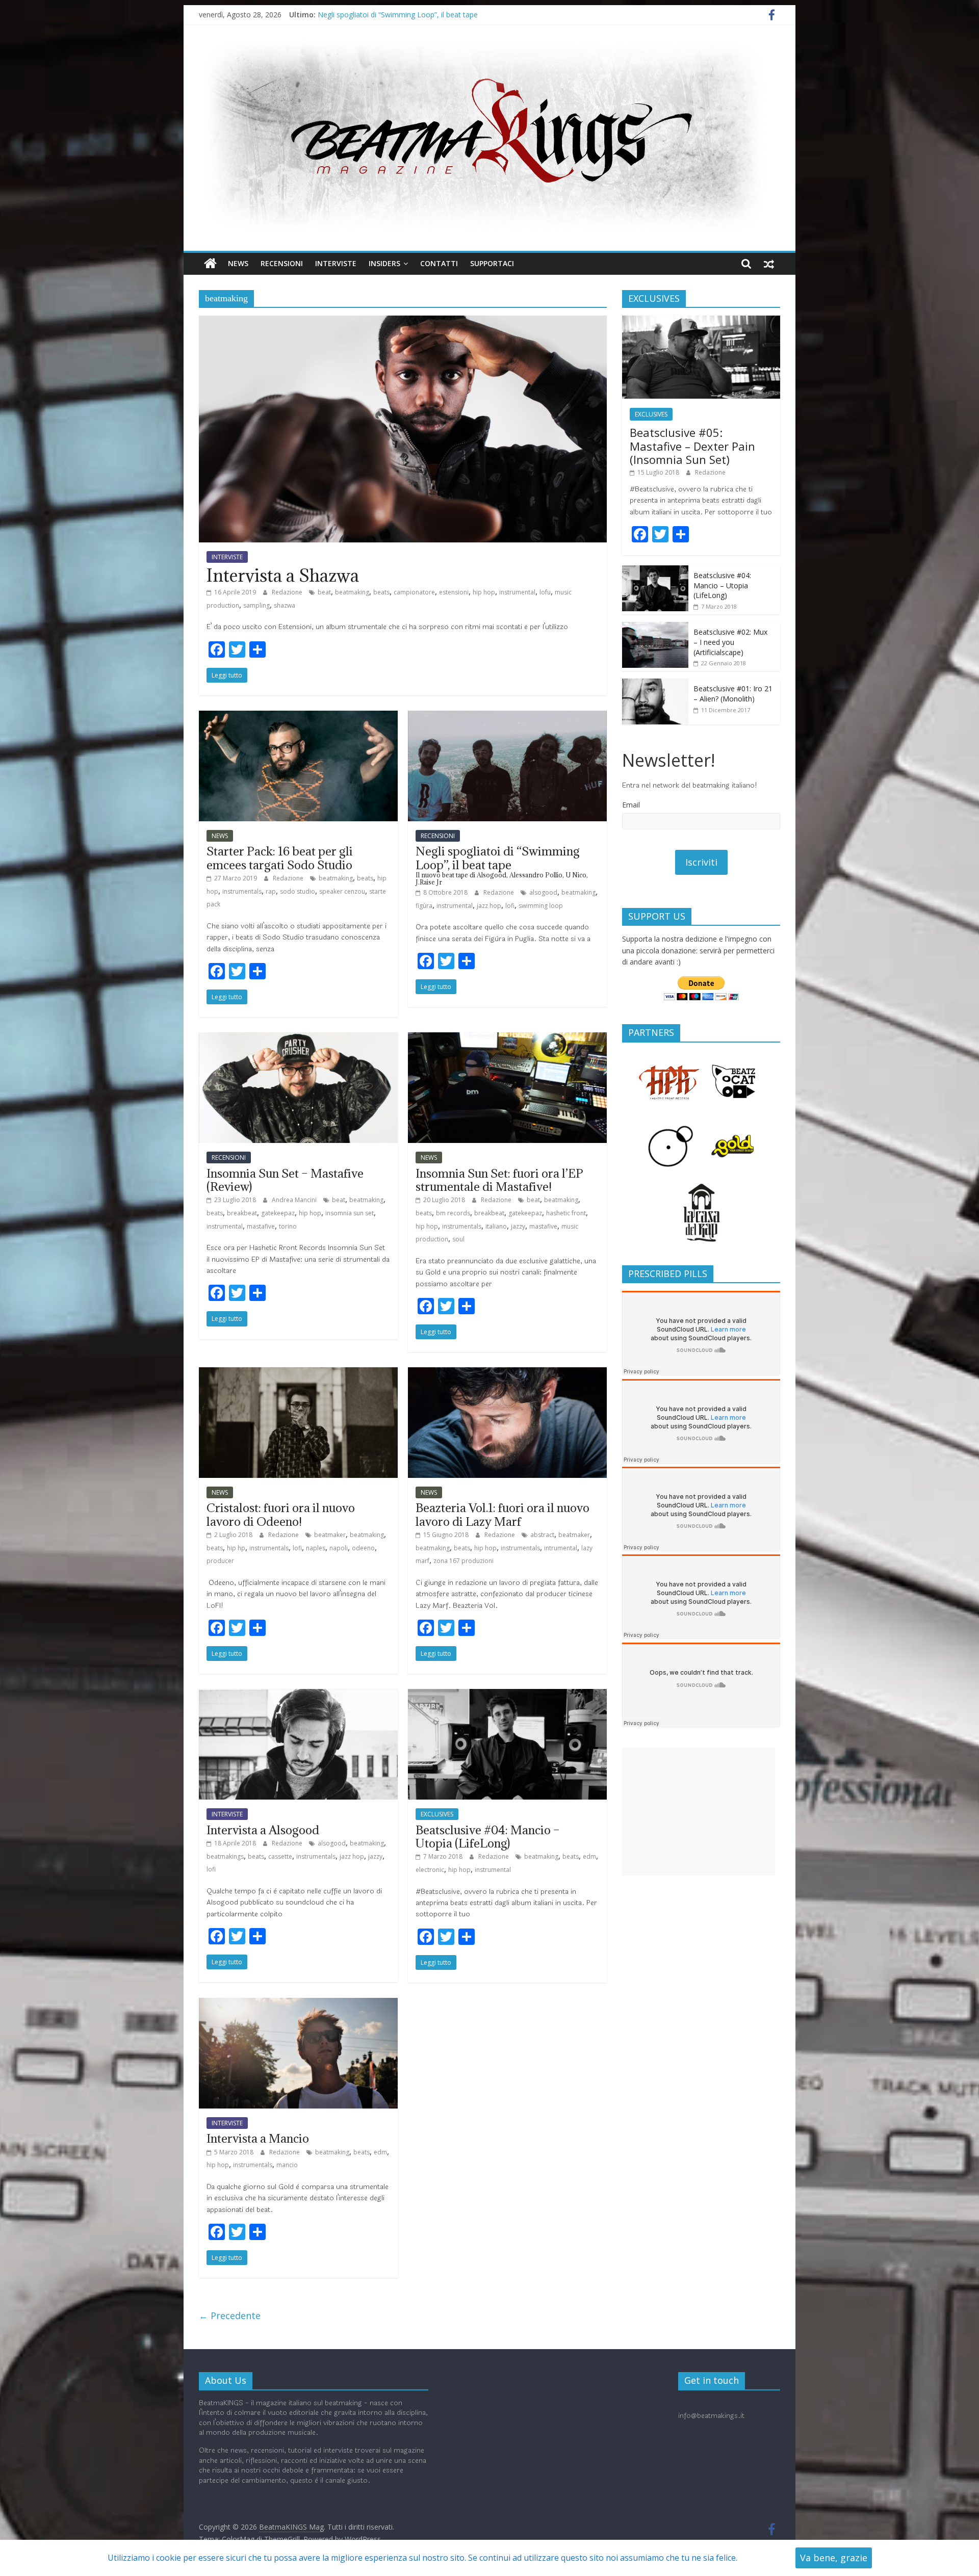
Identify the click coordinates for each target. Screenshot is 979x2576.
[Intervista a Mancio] (298, 2004)
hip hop (484, 592)
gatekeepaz (278, 1213)
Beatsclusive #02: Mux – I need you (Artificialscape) (730, 642)
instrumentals (242, 891)
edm (589, 1856)
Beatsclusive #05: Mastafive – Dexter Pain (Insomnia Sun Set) (692, 446)
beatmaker (330, 1535)
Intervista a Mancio (258, 2138)
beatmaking (352, 592)
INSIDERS (384, 263)
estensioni (454, 592)
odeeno (363, 1548)
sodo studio (298, 891)
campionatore (414, 592)
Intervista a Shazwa (283, 575)
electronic (430, 1870)
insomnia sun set (350, 1213)
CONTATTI (439, 263)
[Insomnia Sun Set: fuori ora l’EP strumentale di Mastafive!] (507, 1038)
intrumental (561, 1548)
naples (316, 1548)
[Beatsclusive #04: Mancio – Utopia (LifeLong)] (507, 1695)
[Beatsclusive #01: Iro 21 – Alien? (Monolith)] (655, 684)
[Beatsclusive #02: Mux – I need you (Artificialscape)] (655, 627)
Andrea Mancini (295, 1200)
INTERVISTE (336, 263)
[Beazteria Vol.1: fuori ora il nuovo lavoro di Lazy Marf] (507, 1373)
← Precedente (230, 2315)
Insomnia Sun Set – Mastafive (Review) (285, 1180)
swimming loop (541, 906)
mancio (287, 2165)
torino (288, 1226)
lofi (510, 906)
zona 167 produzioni (463, 1561)
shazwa (285, 605)
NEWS (238, 263)
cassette (280, 1856)
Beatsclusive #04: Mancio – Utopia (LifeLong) (488, 1836)
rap (271, 891)
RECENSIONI (282, 263)
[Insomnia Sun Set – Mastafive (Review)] (298, 1038)
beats (381, 592)
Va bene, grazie (834, 2558)
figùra (424, 906)
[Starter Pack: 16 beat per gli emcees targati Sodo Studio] (298, 717)
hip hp (236, 1548)
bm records (453, 1213)
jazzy (518, 1226)
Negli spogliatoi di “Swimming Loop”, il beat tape (398, 15)
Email (631, 805)
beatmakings (225, 1856)
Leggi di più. (762, 2558)
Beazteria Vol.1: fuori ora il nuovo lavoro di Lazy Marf (503, 1514)
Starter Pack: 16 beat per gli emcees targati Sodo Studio (280, 857)
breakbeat (242, 1213)
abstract (542, 1535)
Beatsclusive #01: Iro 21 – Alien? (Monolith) (733, 694)
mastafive (261, 1226)
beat (324, 592)
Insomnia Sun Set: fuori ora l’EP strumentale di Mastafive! (499, 1180)
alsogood (543, 892)
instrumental (517, 592)
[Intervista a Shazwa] (403, 322)
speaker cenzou (342, 891)
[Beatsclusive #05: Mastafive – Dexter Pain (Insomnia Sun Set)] (701, 321)
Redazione (288, 592)
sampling (256, 605)
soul (458, 1239)
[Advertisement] (699, 1812)
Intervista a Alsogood (263, 1830)
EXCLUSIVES (437, 1814)
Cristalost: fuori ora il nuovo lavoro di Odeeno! (281, 1514)
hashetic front (566, 1213)
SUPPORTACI (492, 263)
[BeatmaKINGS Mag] (210, 264)
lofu (545, 592)
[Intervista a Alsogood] (298, 1695)
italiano (496, 1226)
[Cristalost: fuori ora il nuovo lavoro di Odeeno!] (298, 1373)
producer (220, 1561)
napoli (339, 1548)
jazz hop (489, 906)
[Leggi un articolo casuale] (769, 264)
